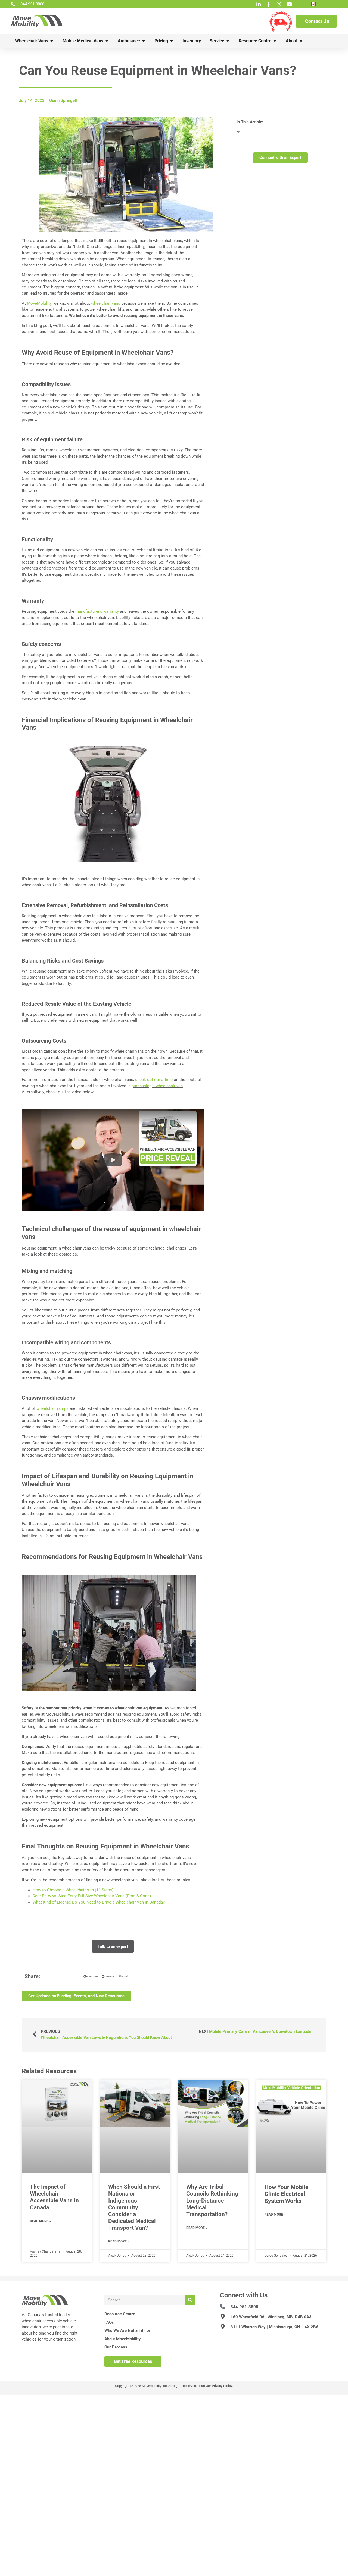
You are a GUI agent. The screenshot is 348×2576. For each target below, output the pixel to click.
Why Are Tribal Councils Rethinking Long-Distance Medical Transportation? (212, 2201)
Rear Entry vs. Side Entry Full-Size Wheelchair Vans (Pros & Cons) (92, 1896)
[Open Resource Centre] (275, 41)
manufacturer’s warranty (97, 611)
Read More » (40, 2221)
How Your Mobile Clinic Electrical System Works (286, 2194)
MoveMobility (39, 303)
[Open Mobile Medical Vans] (107, 41)
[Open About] (301, 41)
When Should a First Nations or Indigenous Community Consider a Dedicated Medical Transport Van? (134, 2207)
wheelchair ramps (52, 1408)
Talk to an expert (113, 1946)
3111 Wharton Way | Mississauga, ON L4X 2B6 (274, 2327)
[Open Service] (228, 41)
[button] (113, 1160)
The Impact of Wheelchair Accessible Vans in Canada (54, 2197)
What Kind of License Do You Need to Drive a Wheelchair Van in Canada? (99, 1902)
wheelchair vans (106, 303)
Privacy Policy (222, 2386)
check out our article (154, 1080)
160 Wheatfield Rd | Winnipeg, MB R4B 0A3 (271, 2317)
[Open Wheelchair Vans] (52, 41)
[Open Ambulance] (144, 41)
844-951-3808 (244, 2307)
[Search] (190, 2300)
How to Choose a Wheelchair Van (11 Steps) (73, 1890)
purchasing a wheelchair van (157, 1086)
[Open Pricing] (172, 41)
